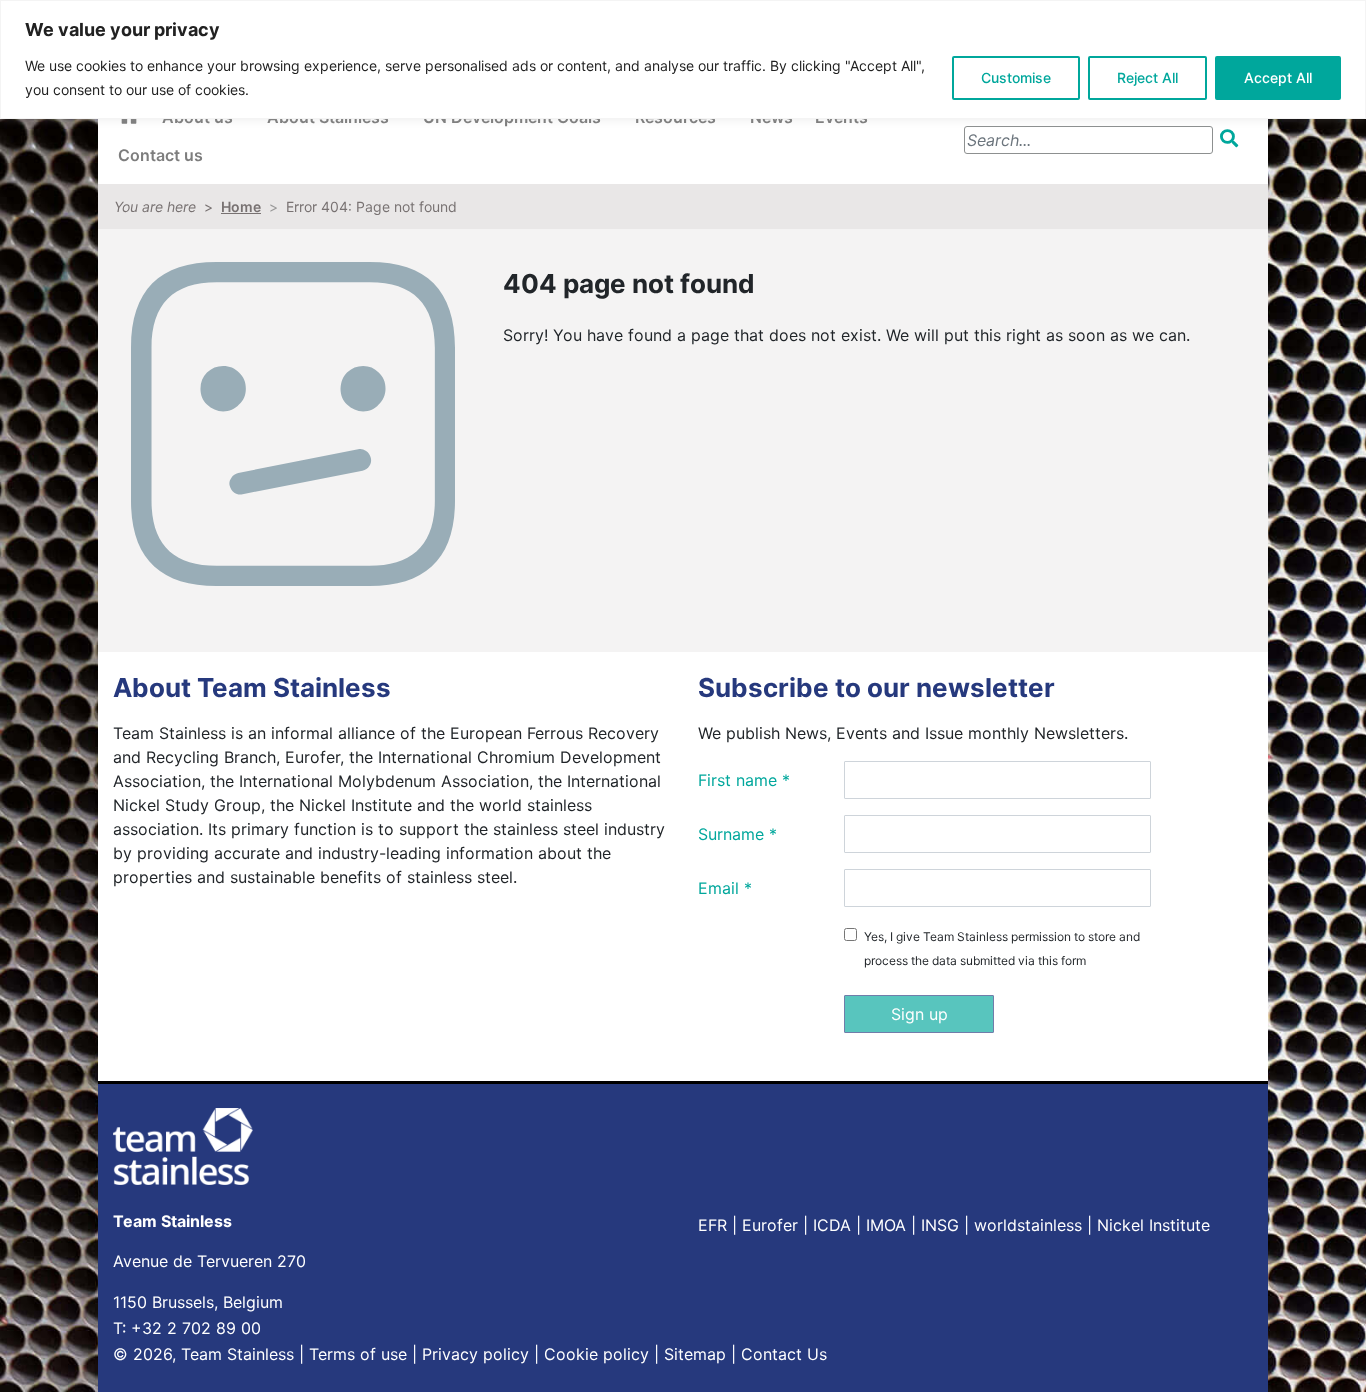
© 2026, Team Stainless (203, 1354)
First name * (744, 780)
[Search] (1232, 138)
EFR (712, 1225)
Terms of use (358, 1354)
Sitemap (695, 1354)
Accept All (1278, 77)
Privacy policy (475, 1354)
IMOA (886, 1225)
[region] (683, 59)
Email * (725, 888)
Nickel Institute (1153, 1225)
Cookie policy (596, 1354)
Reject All (1147, 77)
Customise (1016, 77)
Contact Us (784, 1354)
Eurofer (770, 1225)
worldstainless (1028, 1225)
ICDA (832, 1225)
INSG (940, 1225)
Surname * (737, 834)
